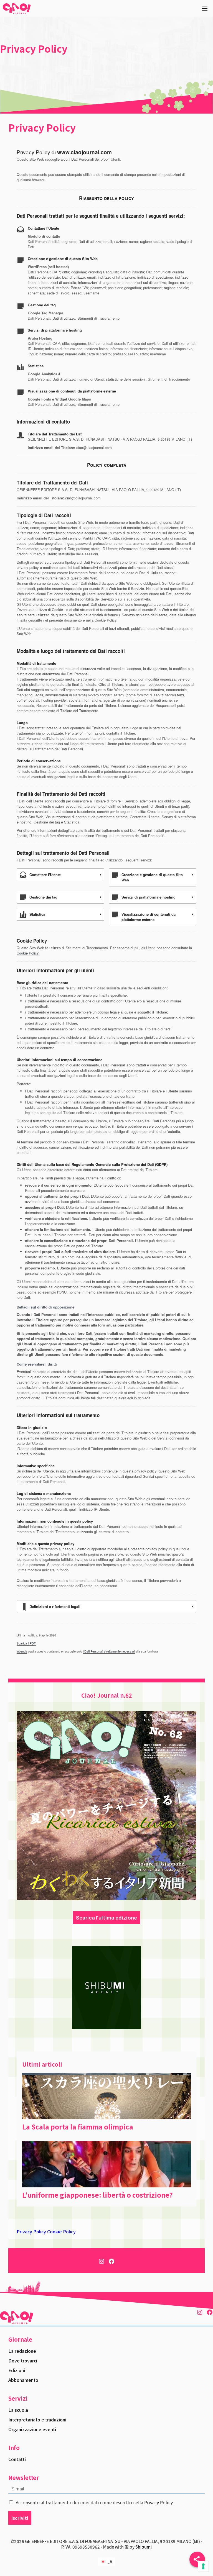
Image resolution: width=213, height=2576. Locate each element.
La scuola (18, 2410)
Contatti (17, 2459)
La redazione (22, 2351)
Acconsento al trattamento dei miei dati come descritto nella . (95, 2502)
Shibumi (144, 2547)
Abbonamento (23, 2380)
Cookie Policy (28, 953)
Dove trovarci (23, 2361)
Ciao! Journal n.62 (107, 1695)
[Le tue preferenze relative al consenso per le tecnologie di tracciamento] (203, 2566)
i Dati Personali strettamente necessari (109, 1651)
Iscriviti (20, 2518)
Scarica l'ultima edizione (106, 1918)
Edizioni (17, 2370)
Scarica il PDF (26, 1643)
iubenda (22, 1651)
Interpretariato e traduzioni (37, 2420)
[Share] (197, 2559)
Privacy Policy (31, 2231)
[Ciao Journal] (17, 8)
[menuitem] (106, 2562)
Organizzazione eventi (32, 2429)
